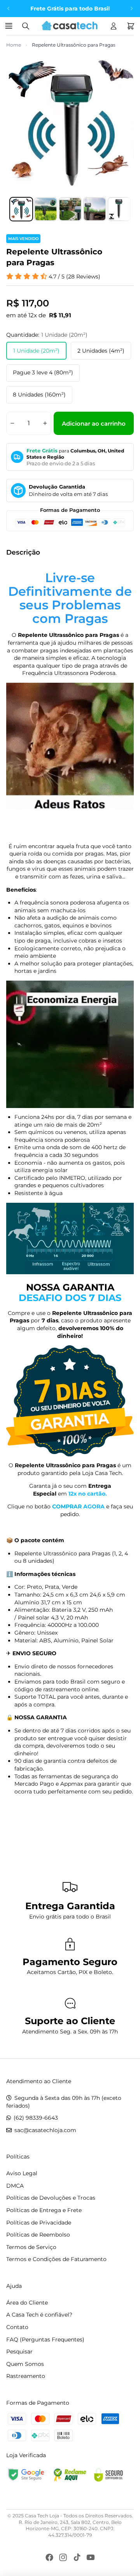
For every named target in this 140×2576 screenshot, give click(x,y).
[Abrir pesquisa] (26, 26)
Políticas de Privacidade (39, 2223)
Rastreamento (26, 2376)
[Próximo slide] (131, 9)
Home (14, 45)
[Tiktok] (77, 2557)
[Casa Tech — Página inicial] (70, 26)
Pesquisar (19, 2352)
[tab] (21, 209)
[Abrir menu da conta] (114, 26)
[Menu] (10, 26)
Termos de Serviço (31, 2247)
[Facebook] (49, 2557)
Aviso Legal (22, 2173)
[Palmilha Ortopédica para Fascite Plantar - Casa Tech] (70, 1401)
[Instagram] (63, 2557)
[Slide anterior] (9, 9)
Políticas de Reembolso (38, 2235)
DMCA (15, 2186)
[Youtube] (91, 2557)
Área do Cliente (27, 2303)
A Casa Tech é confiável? (39, 2315)
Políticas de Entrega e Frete (44, 2210)
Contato (17, 2327)
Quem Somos (25, 2364)
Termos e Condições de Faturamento (56, 2259)
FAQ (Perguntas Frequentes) (45, 2339)
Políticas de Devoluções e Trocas (51, 2198)
